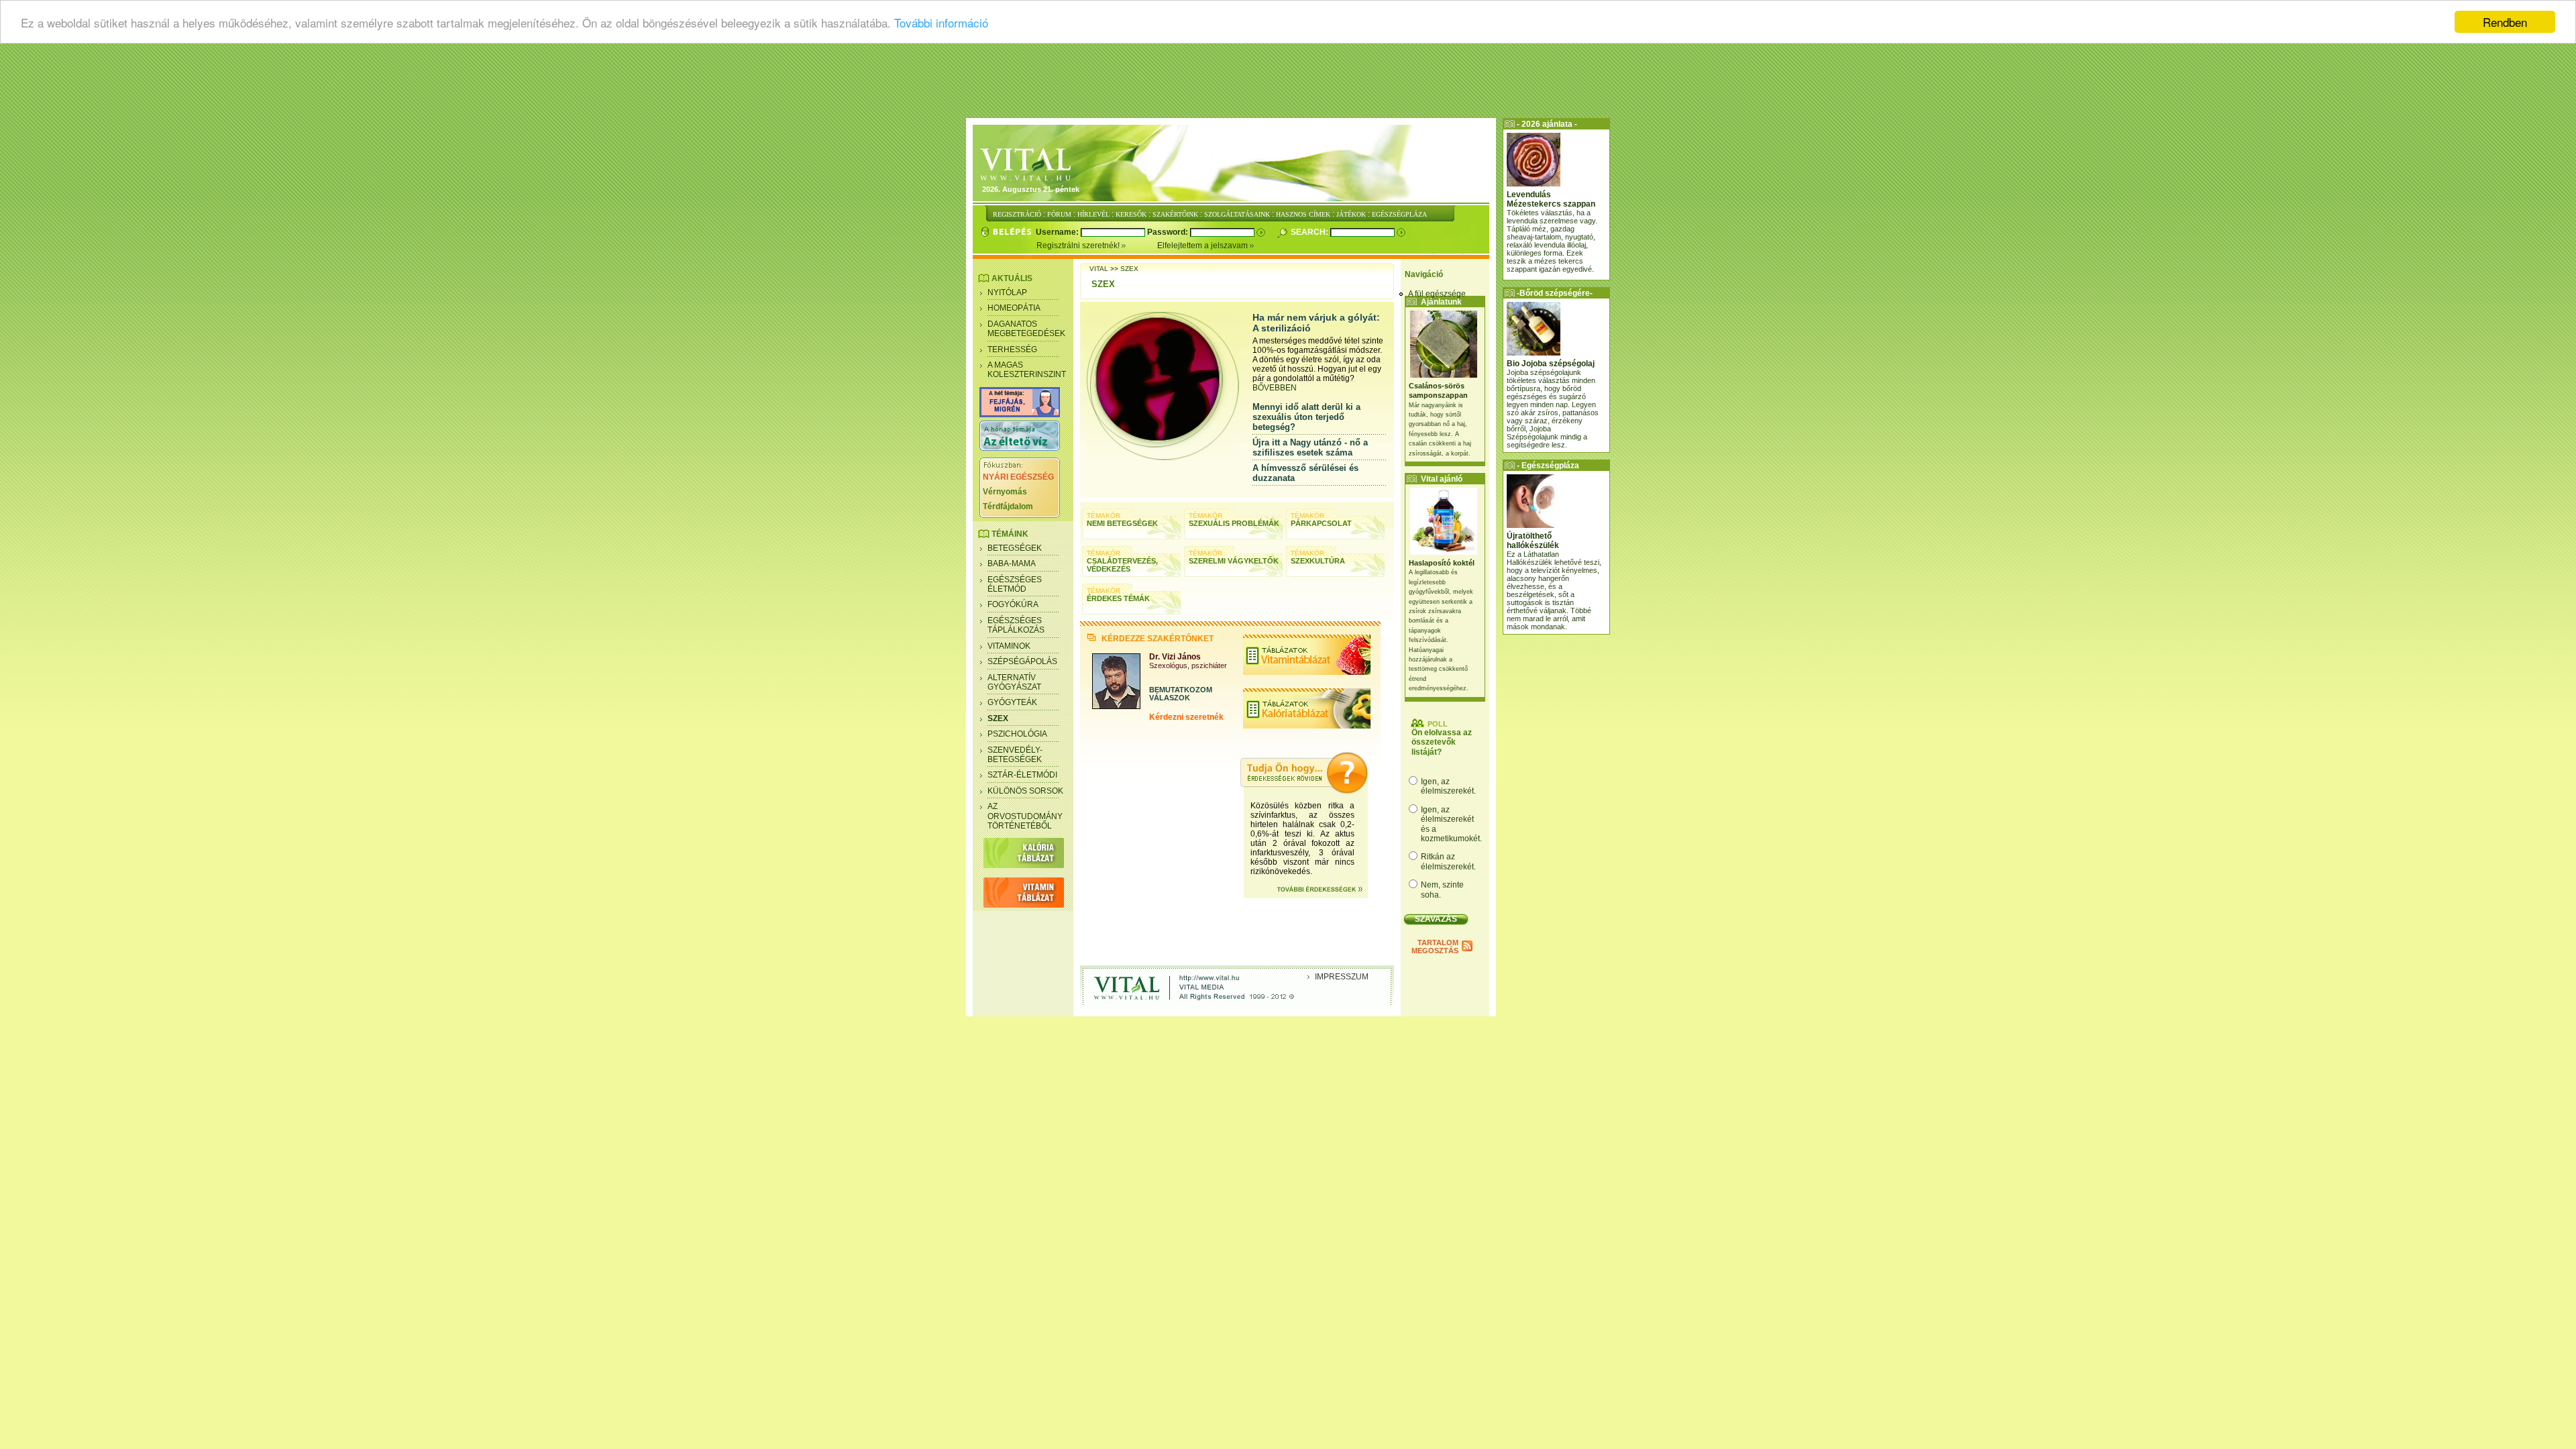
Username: (1058, 232)
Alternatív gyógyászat (1014, 682)
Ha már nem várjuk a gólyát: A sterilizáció (1316, 323)
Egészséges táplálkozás (1016, 625)
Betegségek (1015, 548)
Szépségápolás (1022, 661)
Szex (998, 718)
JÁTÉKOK (1351, 214)
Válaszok (1170, 698)
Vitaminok (1009, 646)
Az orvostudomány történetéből (1025, 816)
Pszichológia (1017, 734)
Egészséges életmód (1015, 584)
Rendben (2505, 22)
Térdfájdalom (1008, 506)
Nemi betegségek (1122, 523)
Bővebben (1275, 388)
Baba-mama (1012, 563)
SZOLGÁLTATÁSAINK (1237, 214)
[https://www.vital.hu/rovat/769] (1020, 415)
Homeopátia (1014, 308)
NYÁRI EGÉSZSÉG (1018, 477)
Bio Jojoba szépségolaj (1551, 364)
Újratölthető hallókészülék (1533, 541)
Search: (1310, 232)
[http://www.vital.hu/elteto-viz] (1020, 448)
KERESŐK (1131, 214)
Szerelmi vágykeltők (1234, 561)
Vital (1099, 269)
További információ (941, 22)
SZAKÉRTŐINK (1175, 214)
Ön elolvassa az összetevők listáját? (1442, 742)
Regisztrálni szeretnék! (1079, 246)
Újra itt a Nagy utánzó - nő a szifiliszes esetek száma (1310, 447)
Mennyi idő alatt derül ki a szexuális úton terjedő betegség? (1306, 417)
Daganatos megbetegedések (1026, 329)
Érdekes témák (1118, 598)
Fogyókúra (1013, 604)
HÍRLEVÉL (1093, 214)
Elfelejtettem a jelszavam (1203, 246)
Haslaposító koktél (1442, 563)
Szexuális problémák (1234, 523)
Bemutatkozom (1181, 690)
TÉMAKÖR (1104, 516)
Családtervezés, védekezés (1122, 565)
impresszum (1342, 977)
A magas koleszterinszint (1027, 370)
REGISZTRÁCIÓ (1017, 214)
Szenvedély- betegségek (1015, 755)
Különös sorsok (1025, 791)
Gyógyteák (1012, 702)
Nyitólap (1007, 292)
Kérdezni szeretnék (1186, 717)
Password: (1169, 232)
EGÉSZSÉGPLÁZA (1399, 214)
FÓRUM (1059, 214)
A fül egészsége (1437, 294)
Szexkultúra (1318, 561)
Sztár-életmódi (1022, 775)
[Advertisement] (1288, 84)
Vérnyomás (1005, 492)
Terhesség (1012, 350)
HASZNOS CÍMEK (1303, 214)
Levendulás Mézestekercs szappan (1551, 199)
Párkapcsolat (1321, 523)
